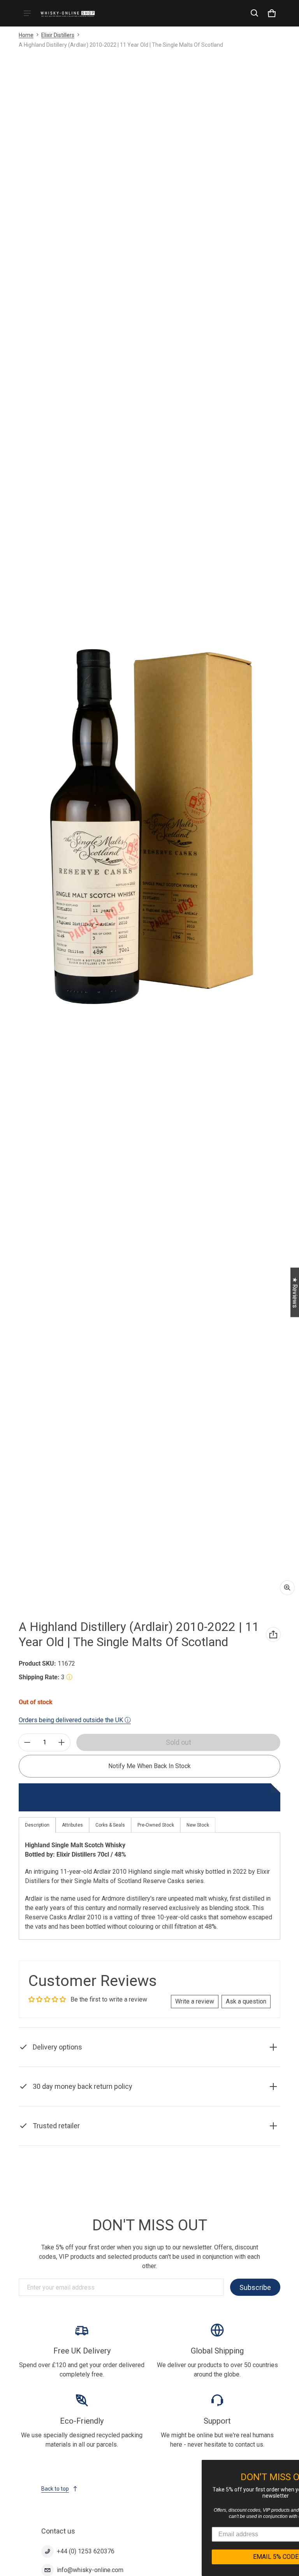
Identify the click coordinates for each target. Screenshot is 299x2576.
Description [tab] (37, 1825)
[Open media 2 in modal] (149, 827)
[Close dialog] (292, 2467)
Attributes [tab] (72, 1825)
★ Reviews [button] (295, 1292)
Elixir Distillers (58, 35)
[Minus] (27, 1742)
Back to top (55, 2489)
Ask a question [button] (246, 2001)
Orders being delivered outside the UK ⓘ (75, 1720)
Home (26, 35)
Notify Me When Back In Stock (149, 1766)
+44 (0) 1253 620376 (86, 2551)
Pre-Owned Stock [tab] (156, 1825)
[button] (255, 13)
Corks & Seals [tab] (110, 1825)
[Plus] (62, 1742)
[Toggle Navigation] (27, 13)
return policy (180, 2104)
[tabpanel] (149, 1886)
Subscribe (255, 2287)
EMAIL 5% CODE (225, 2557)
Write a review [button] (195, 2001)
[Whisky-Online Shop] (68, 13)
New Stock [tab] (198, 1825)
